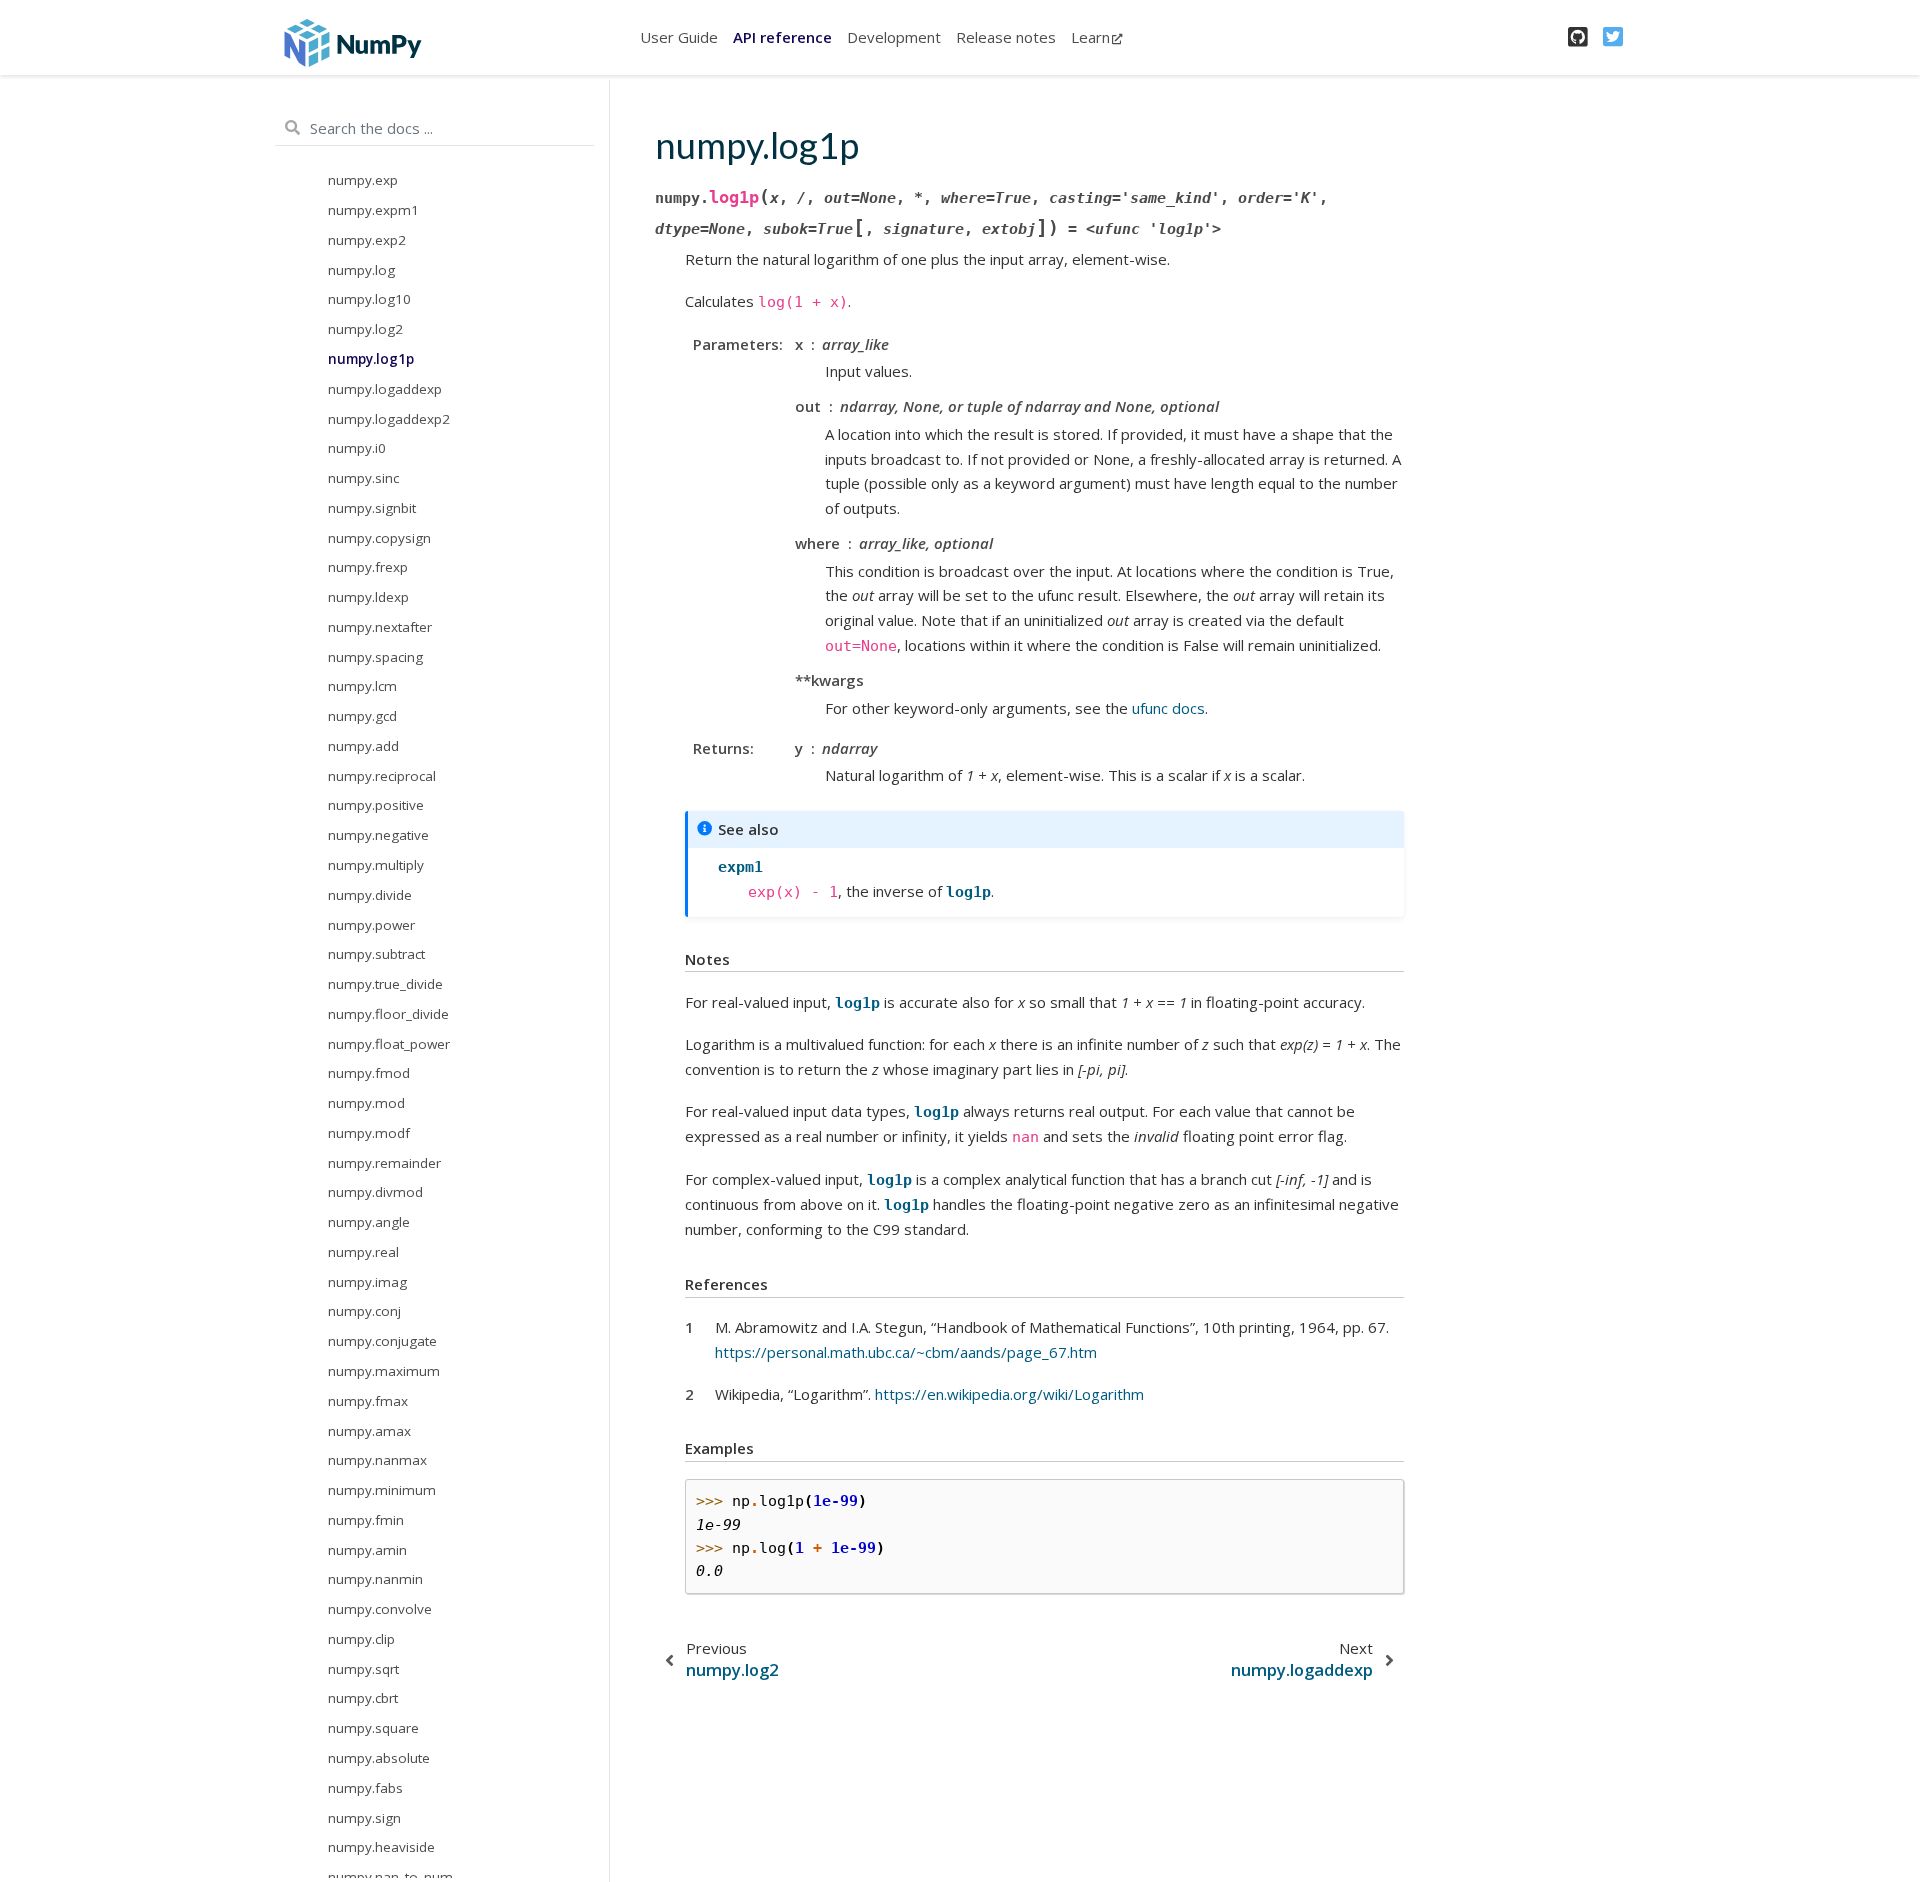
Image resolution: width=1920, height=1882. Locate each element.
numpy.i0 (357, 448)
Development (894, 37)
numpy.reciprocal (382, 775)
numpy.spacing (375, 656)
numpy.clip (361, 1639)
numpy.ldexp (368, 597)
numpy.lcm (362, 686)
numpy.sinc (363, 478)
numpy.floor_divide (388, 1013)
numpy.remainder (384, 1162)
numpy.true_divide (385, 984)
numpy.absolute (379, 1758)
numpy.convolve (380, 1609)
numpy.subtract (376, 954)
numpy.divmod (375, 1192)
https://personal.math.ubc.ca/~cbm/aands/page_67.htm (906, 1352)
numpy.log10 (369, 299)
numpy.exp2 (367, 240)
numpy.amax (369, 1430)
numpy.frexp (368, 567)
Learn (1090, 37)
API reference (782, 37)
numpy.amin (367, 1549)
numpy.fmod (369, 1073)
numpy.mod (366, 1103)
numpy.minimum (382, 1490)
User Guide (679, 37)
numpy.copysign (379, 537)
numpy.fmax (368, 1400)
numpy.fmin (366, 1519)
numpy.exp (363, 180)
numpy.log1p (371, 359)
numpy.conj (364, 1311)
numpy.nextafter (380, 626)
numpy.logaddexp (385, 388)
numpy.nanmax (377, 1460)
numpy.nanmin (375, 1579)
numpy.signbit (372, 507)
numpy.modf (369, 1133)
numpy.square (373, 1728)
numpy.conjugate (382, 1341)
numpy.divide (370, 894)
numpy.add (363, 746)
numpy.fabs (365, 1787)
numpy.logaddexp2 (389, 418)
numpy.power (371, 924)
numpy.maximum (384, 1371)
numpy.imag (367, 1281)
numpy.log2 (365, 329)
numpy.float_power (389, 1043)
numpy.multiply (376, 865)
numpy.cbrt (363, 1698)
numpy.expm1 (373, 210)
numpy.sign (364, 1817)
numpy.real (363, 1252)
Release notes (1006, 37)
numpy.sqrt (363, 1668)
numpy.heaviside (381, 1847)
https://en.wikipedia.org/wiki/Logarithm (1009, 1394)
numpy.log (361, 269)
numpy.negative (378, 835)
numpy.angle (369, 1222)
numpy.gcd (362, 716)
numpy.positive (376, 805)
